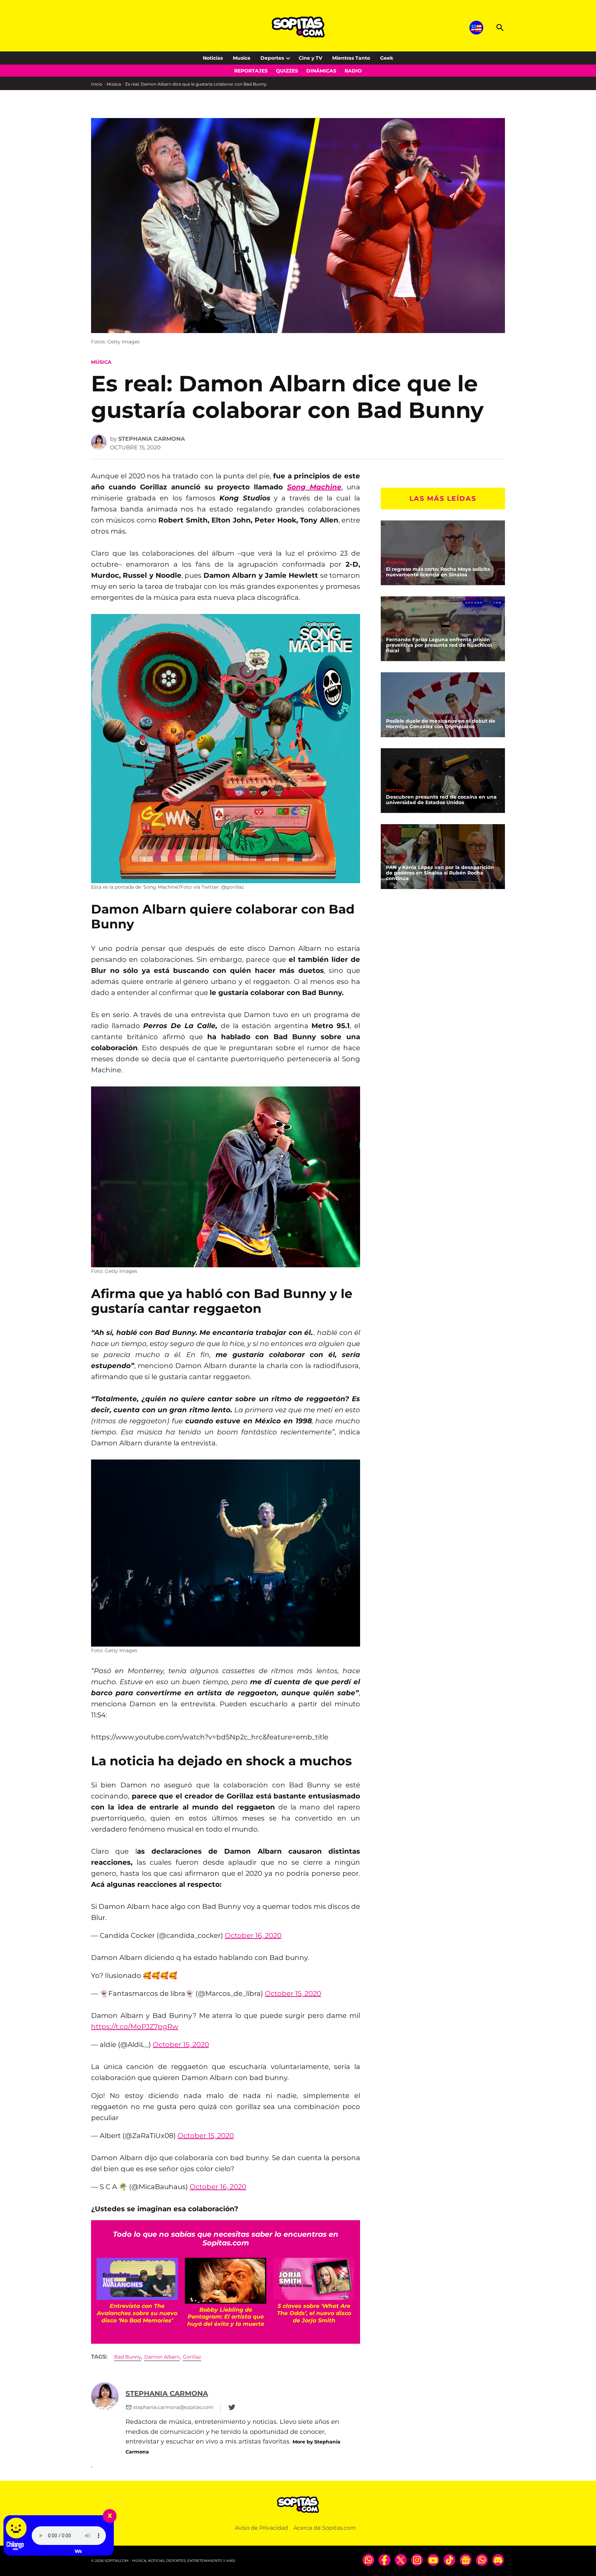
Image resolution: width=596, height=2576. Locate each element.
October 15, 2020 (293, 1993)
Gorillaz (192, 2357)
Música (114, 84)
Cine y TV (310, 58)
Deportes (272, 58)
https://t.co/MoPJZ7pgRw (135, 2027)
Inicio (97, 84)
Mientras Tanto (351, 58)
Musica (242, 58)
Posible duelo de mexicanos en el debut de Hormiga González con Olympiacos (441, 724)
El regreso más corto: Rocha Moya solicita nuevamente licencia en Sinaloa (438, 572)
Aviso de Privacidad (261, 2528)
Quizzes (287, 71)
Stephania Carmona (152, 439)
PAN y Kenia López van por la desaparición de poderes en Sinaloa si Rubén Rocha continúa (440, 873)
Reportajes (251, 71)
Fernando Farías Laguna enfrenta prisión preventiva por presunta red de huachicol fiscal (439, 645)
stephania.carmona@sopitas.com (173, 2407)
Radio (353, 71)
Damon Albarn (162, 2357)
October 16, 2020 (253, 1935)
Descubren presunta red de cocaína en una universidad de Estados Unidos (441, 800)
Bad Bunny (128, 2357)
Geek (387, 58)
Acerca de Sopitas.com (325, 2528)
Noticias (213, 58)
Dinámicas (321, 71)
